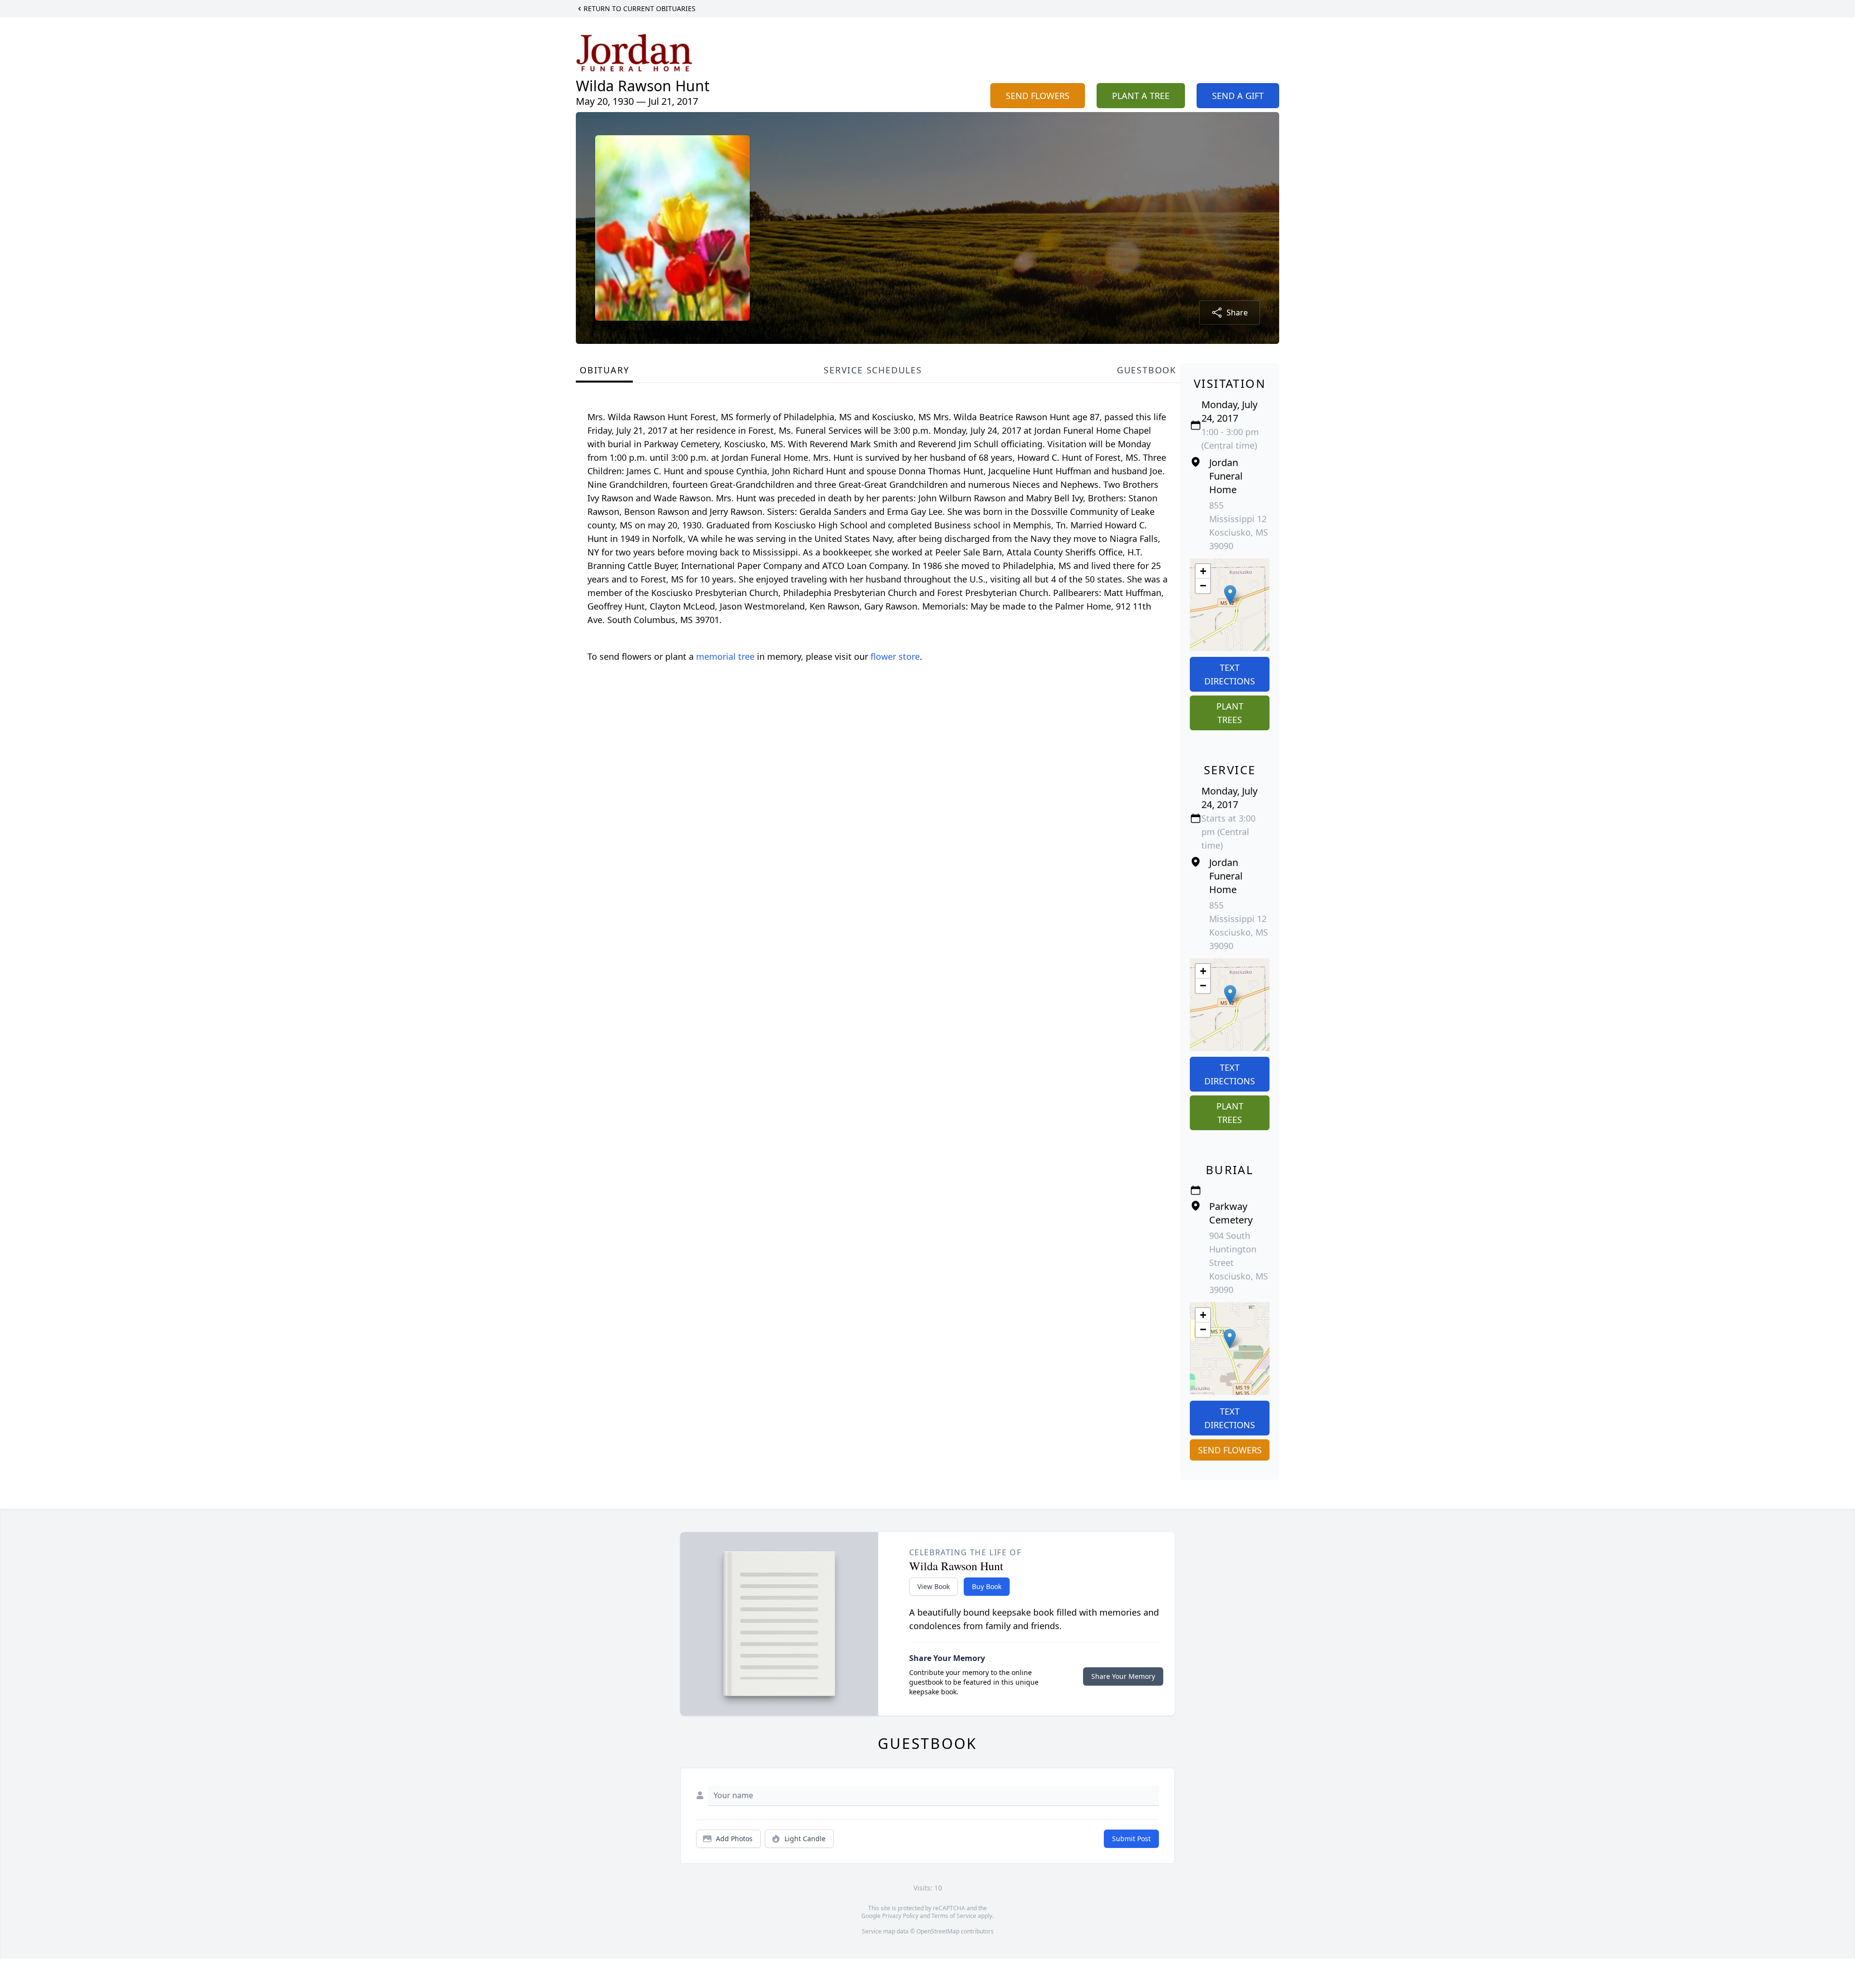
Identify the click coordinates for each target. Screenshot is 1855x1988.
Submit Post (1131, 1839)
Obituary (604, 370)
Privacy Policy (900, 1916)
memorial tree (725, 656)
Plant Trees (1230, 713)
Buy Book (987, 1586)
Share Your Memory (1123, 1676)
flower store (895, 656)
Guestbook (1147, 370)
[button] (1230, 595)
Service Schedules (873, 370)
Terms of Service (954, 1916)
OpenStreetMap (938, 1931)
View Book (934, 1586)
